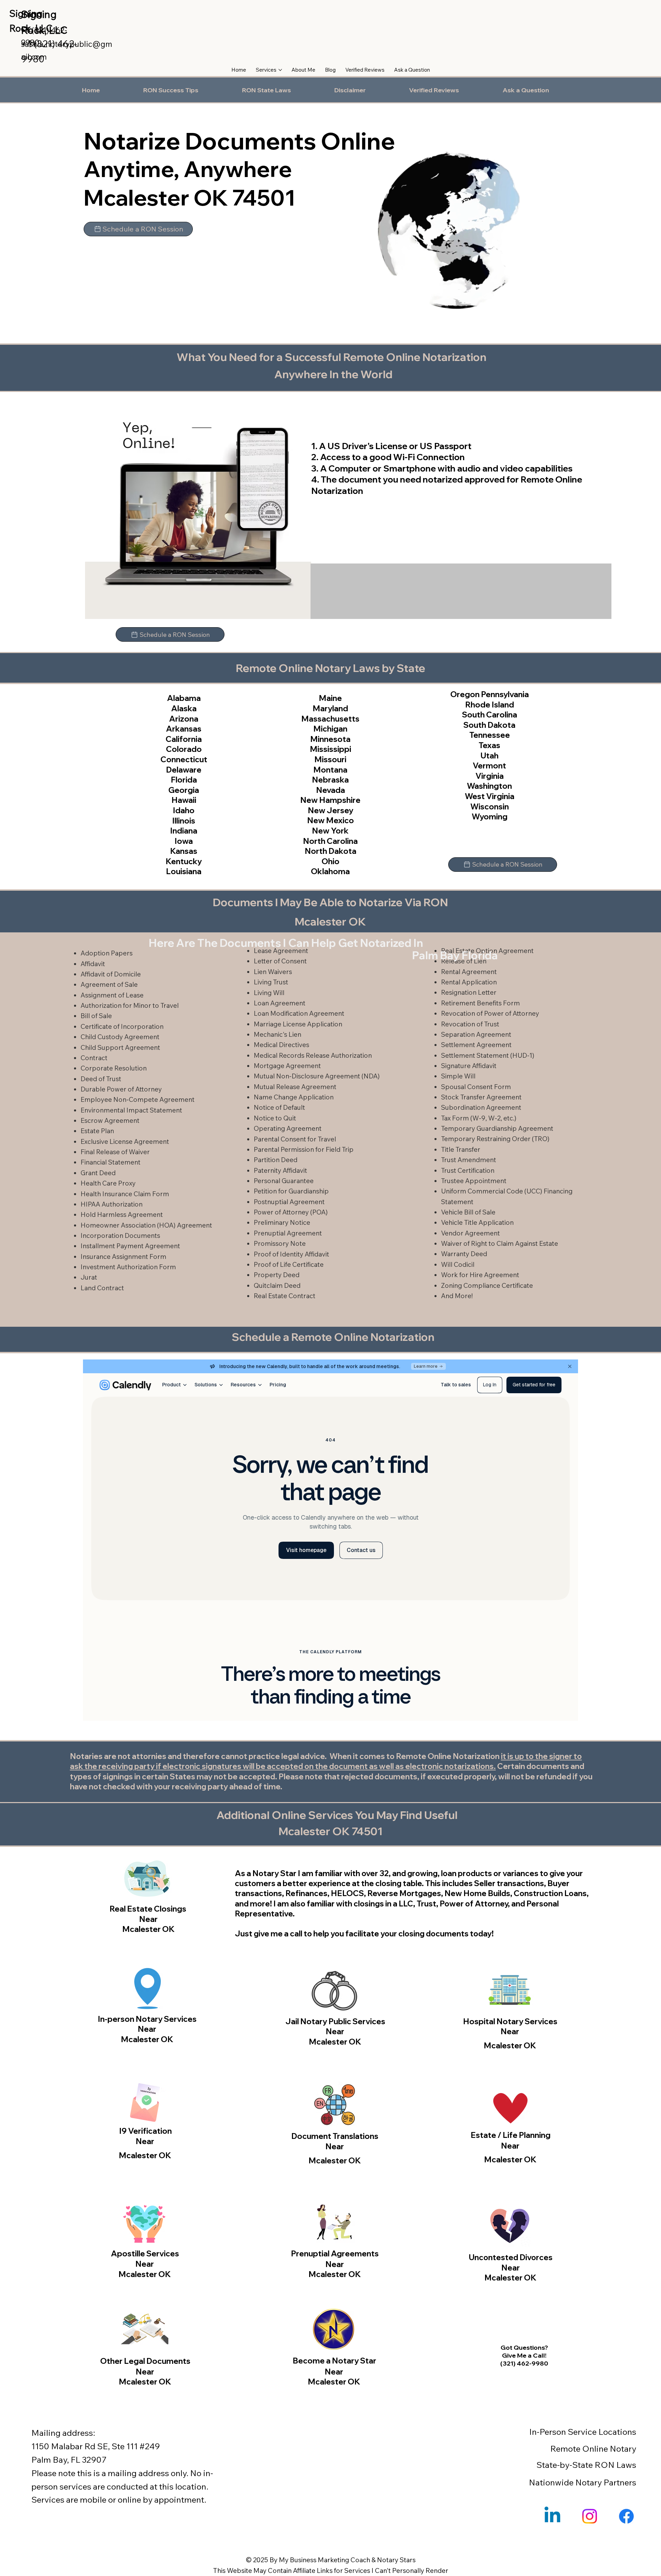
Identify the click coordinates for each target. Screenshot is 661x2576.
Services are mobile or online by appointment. (119, 2500)
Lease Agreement (281, 951)
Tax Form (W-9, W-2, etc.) (479, 1118)
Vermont (489, 765)
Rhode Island (490, 705)
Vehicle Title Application (477, 1222)
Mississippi (330, 749)
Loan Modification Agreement (299, 1013)
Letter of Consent (280, 961)
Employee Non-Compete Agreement (138, 1099)
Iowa (184, 841)
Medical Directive (280, 1045)
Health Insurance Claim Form (125, 1194)
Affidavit (93, 964)
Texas (489, 745)
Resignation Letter (469, 992)
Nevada (330, 790)
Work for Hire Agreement (480, 1275)
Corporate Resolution (114, 1068)
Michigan (330, 729)
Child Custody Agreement (120, 1037)
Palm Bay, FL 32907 (69, 2460)
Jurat (89, 1277)
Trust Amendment (469, 1160)
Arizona (184, 719)
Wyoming (490, 816)
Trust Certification (468, 1170)
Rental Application (469, 982)
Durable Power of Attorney (121, 1089)
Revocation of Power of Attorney (490, 1013)
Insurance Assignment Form (123, 1256)
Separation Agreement (476, 1034)
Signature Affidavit (469, 1066)
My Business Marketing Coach (324, 2560)
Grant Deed (98, 1173)
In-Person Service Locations (583, 2432)
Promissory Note (280, 1243)
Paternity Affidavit (280, 1170)
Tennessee (490, 735)
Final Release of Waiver (115, 1152)
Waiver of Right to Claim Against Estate (500, 1243)
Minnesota (330, 739)
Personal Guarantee (284, 1181)
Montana (330, 770)
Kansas (184, 851)
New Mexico (330, 820)
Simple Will (458, 1076)
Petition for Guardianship (291, 1191)
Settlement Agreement (476, 1045)
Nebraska (330, 780)
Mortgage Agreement (287, 1066)
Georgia (184, 790)
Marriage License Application (298, 1024)
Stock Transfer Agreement (481, 1097)
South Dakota (489, 725)
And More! (457, 1296)
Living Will (269, 993)
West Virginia (490, 796)
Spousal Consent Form (476, 1087)
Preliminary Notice (282, 1222)
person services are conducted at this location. (120, 2486)
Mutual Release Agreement (295, 1087)
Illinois (184, 821)
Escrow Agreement (110, 1120)
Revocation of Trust (470, 1024)
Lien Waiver (271, 972)
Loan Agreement (280, 1003)
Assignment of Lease (112, 995)
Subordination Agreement (481, 1107)
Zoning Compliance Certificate (487, 1285)
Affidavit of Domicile (111, 974)
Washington (489, 786)
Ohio (330, 861)
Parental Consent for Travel (295, 1139)
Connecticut (184, 759)
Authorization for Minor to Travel (130, 1005)
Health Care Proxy (108, 1183)
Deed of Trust (101, 1079)
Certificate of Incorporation (122, 1026)
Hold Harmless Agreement (122, 1214)
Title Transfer (461, 1149)
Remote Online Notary (593, 2449)
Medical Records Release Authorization (313, 1055)
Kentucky (184, 861)
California (184, 739)
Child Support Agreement (120, 1047)
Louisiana (184, 871)
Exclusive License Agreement (125, 1141)
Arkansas (184, 729)
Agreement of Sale (109, 984)
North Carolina (330, 841)
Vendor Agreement (470, 1233)
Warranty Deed (464, 1254)
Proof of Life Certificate (289, 1264)
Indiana (184, 831)
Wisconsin (490, 806)
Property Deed (277, 1275)
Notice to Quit (275, 1118)
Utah (490, 756)
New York (330, 831)
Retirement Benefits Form (480, 1003)
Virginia (490, 776)
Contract (94, 1058)
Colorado (184, 749)
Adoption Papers (107, 953)
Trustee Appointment (474, 1181)
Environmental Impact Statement (131, 1110)
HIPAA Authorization (112, 1204)
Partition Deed (276, 1160)
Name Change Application (294, 1097)
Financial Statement (111, 1162)
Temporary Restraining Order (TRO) (495, 1139)
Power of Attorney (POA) (291, 1212)
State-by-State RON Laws (586, 2465)
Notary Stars (396, 2560)
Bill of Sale (96, 1016)
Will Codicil (458, 1264)
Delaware (184, 770)
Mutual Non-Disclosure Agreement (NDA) (317, 1076)
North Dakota (330, 851)
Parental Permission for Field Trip (304, 1149)
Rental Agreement (469, 972)
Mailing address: (63, 2433)
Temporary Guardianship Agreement (497, 1128)
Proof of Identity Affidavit (291, 1254)
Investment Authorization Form (128, 1267)
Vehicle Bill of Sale (468, 1212)
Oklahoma (330, 871)
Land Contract (102, 1288)
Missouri (330, 759)
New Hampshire (330, 800)
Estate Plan (97, 1131)
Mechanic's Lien (277, 1034)
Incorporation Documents (120, 1235)
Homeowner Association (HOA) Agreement (146, 1225)
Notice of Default (279, 1107)
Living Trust (271, 982)
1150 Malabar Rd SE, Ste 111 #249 (96, 2446)
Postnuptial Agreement (289, 1202)
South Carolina (490, 715)
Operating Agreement (288, 1128)
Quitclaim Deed (277, 1285)
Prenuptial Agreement (288, 1233)
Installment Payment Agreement (130, 1246)
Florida (184, 780)
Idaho (184, 810)
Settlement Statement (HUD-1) (488, 1055)
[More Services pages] (280, 70)
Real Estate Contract (285, 1296)
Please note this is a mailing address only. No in (121, 2473)
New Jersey (330, 810)
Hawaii (184, 800)
